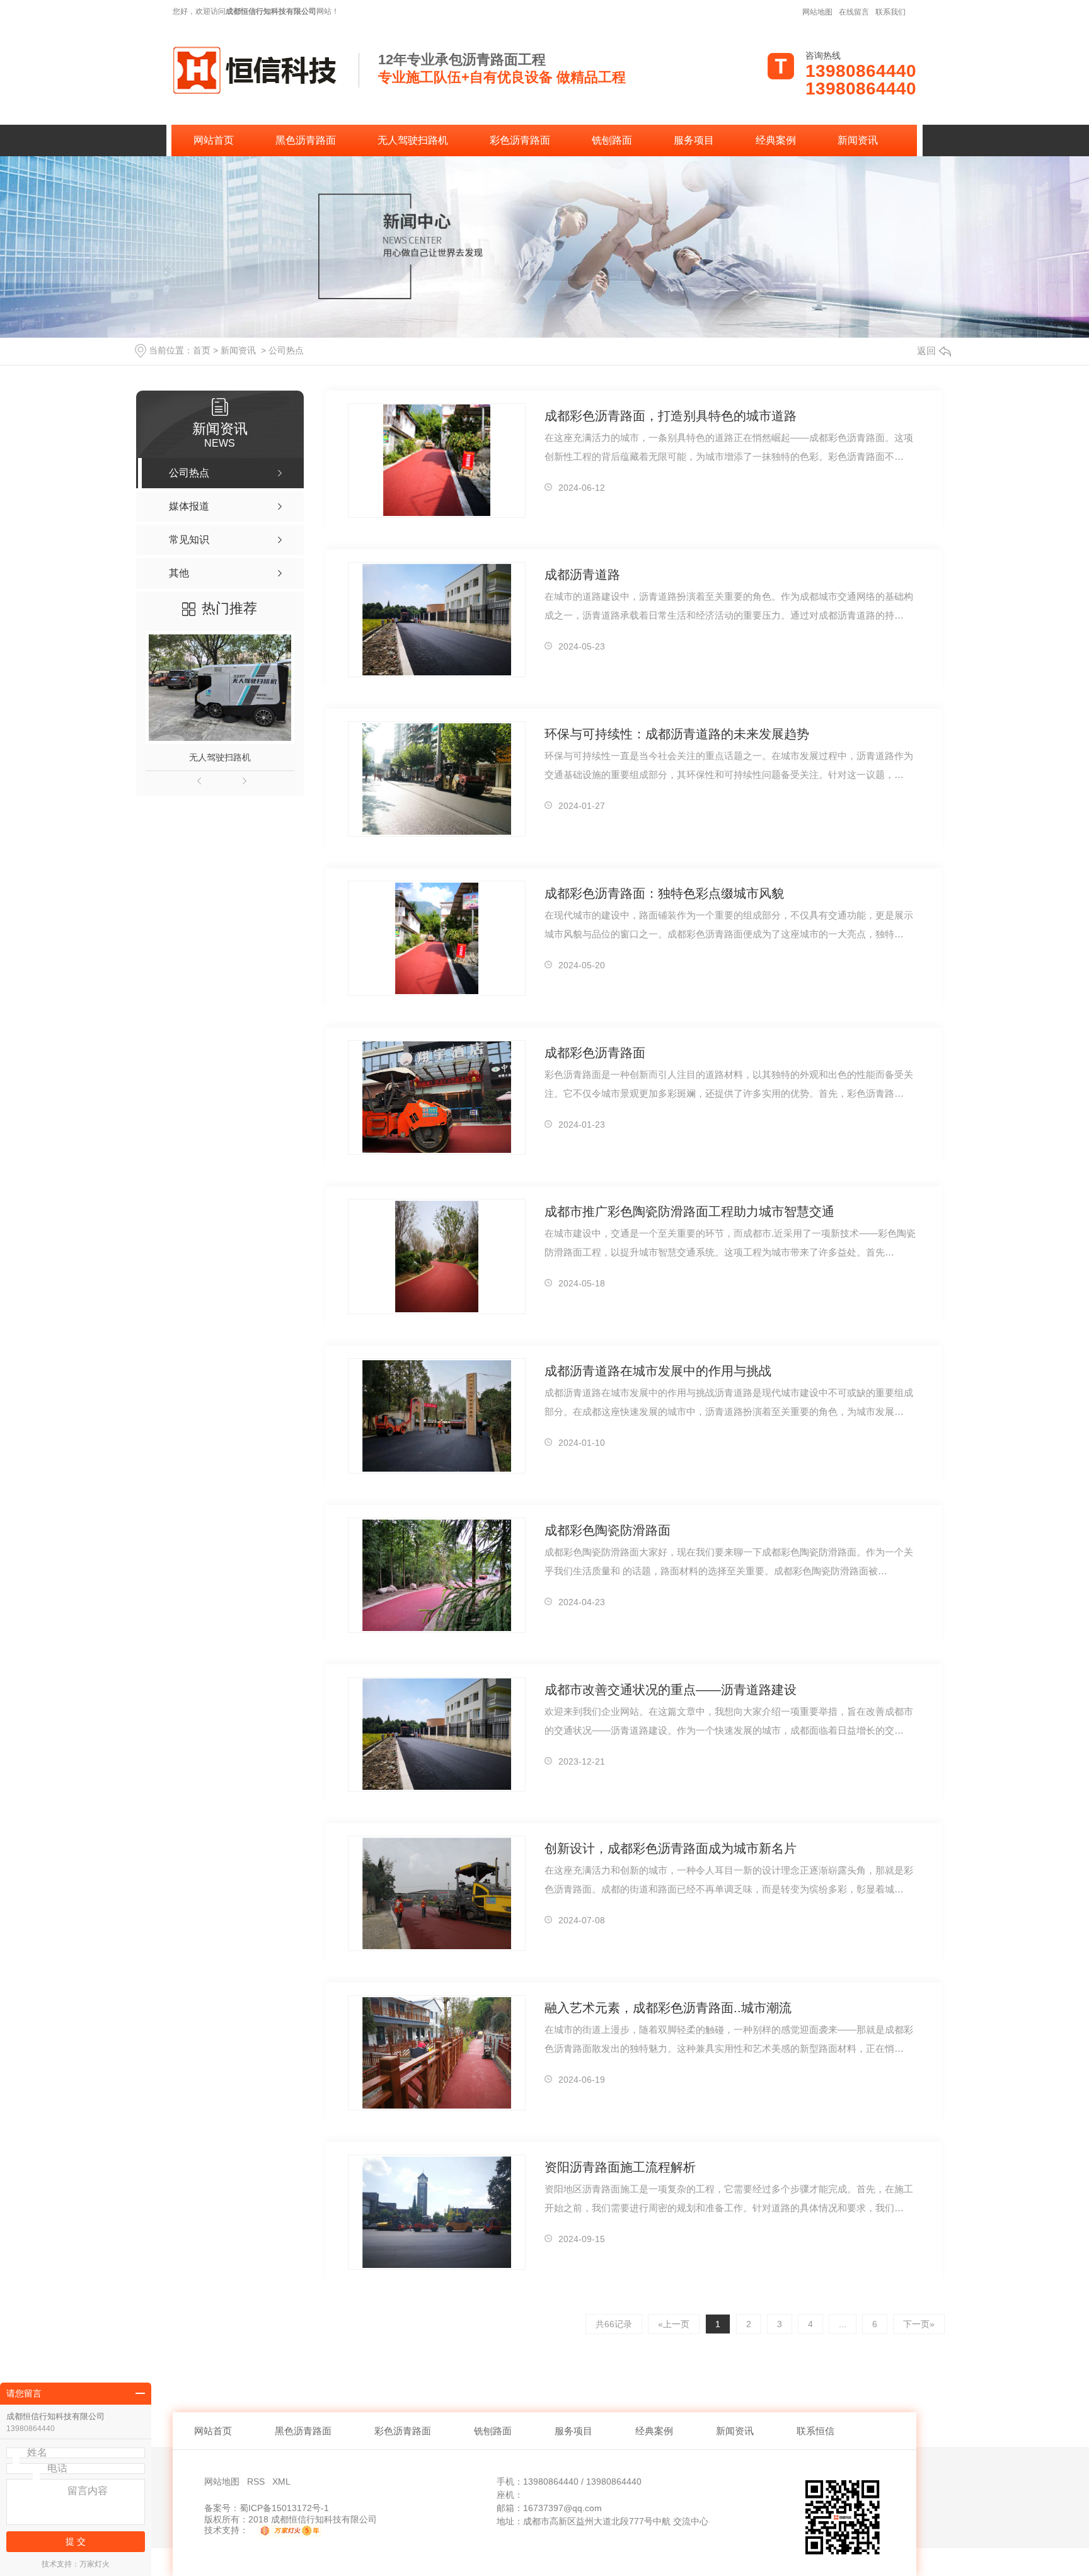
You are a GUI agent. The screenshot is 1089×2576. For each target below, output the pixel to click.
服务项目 (694, 140)
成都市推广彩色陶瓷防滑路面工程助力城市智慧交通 (689, 1211)
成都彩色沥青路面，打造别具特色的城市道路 (671, 416)
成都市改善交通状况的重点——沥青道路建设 (671, 1690)
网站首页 (214, 140)
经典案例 (776, 140)
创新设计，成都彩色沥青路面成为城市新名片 (671, 1848)
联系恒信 (815, 2431)
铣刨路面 (612, 140)
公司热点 (286, 350)
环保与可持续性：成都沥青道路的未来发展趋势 (677, 734)
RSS (257, 2482)
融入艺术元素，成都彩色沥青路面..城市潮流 (668, 2008)
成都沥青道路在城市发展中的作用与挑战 (658, 1371)
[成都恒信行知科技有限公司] (256, 69)
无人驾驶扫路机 (413, 140)
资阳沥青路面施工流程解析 (620, 2167)
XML (282, 2482)
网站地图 (817, 12)
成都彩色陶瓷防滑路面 (608, 1530)
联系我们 (890, 12)
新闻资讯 (858, 140)
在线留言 (854, 12)
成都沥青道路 (582, 575)
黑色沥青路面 (306, 140)
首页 (202, 350)
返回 (926, 351)
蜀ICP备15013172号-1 (284, 2508)
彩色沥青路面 (520, 140)
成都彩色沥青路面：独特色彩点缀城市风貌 (664, 893)
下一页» (919, 2324)
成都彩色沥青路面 (595, 1053)
